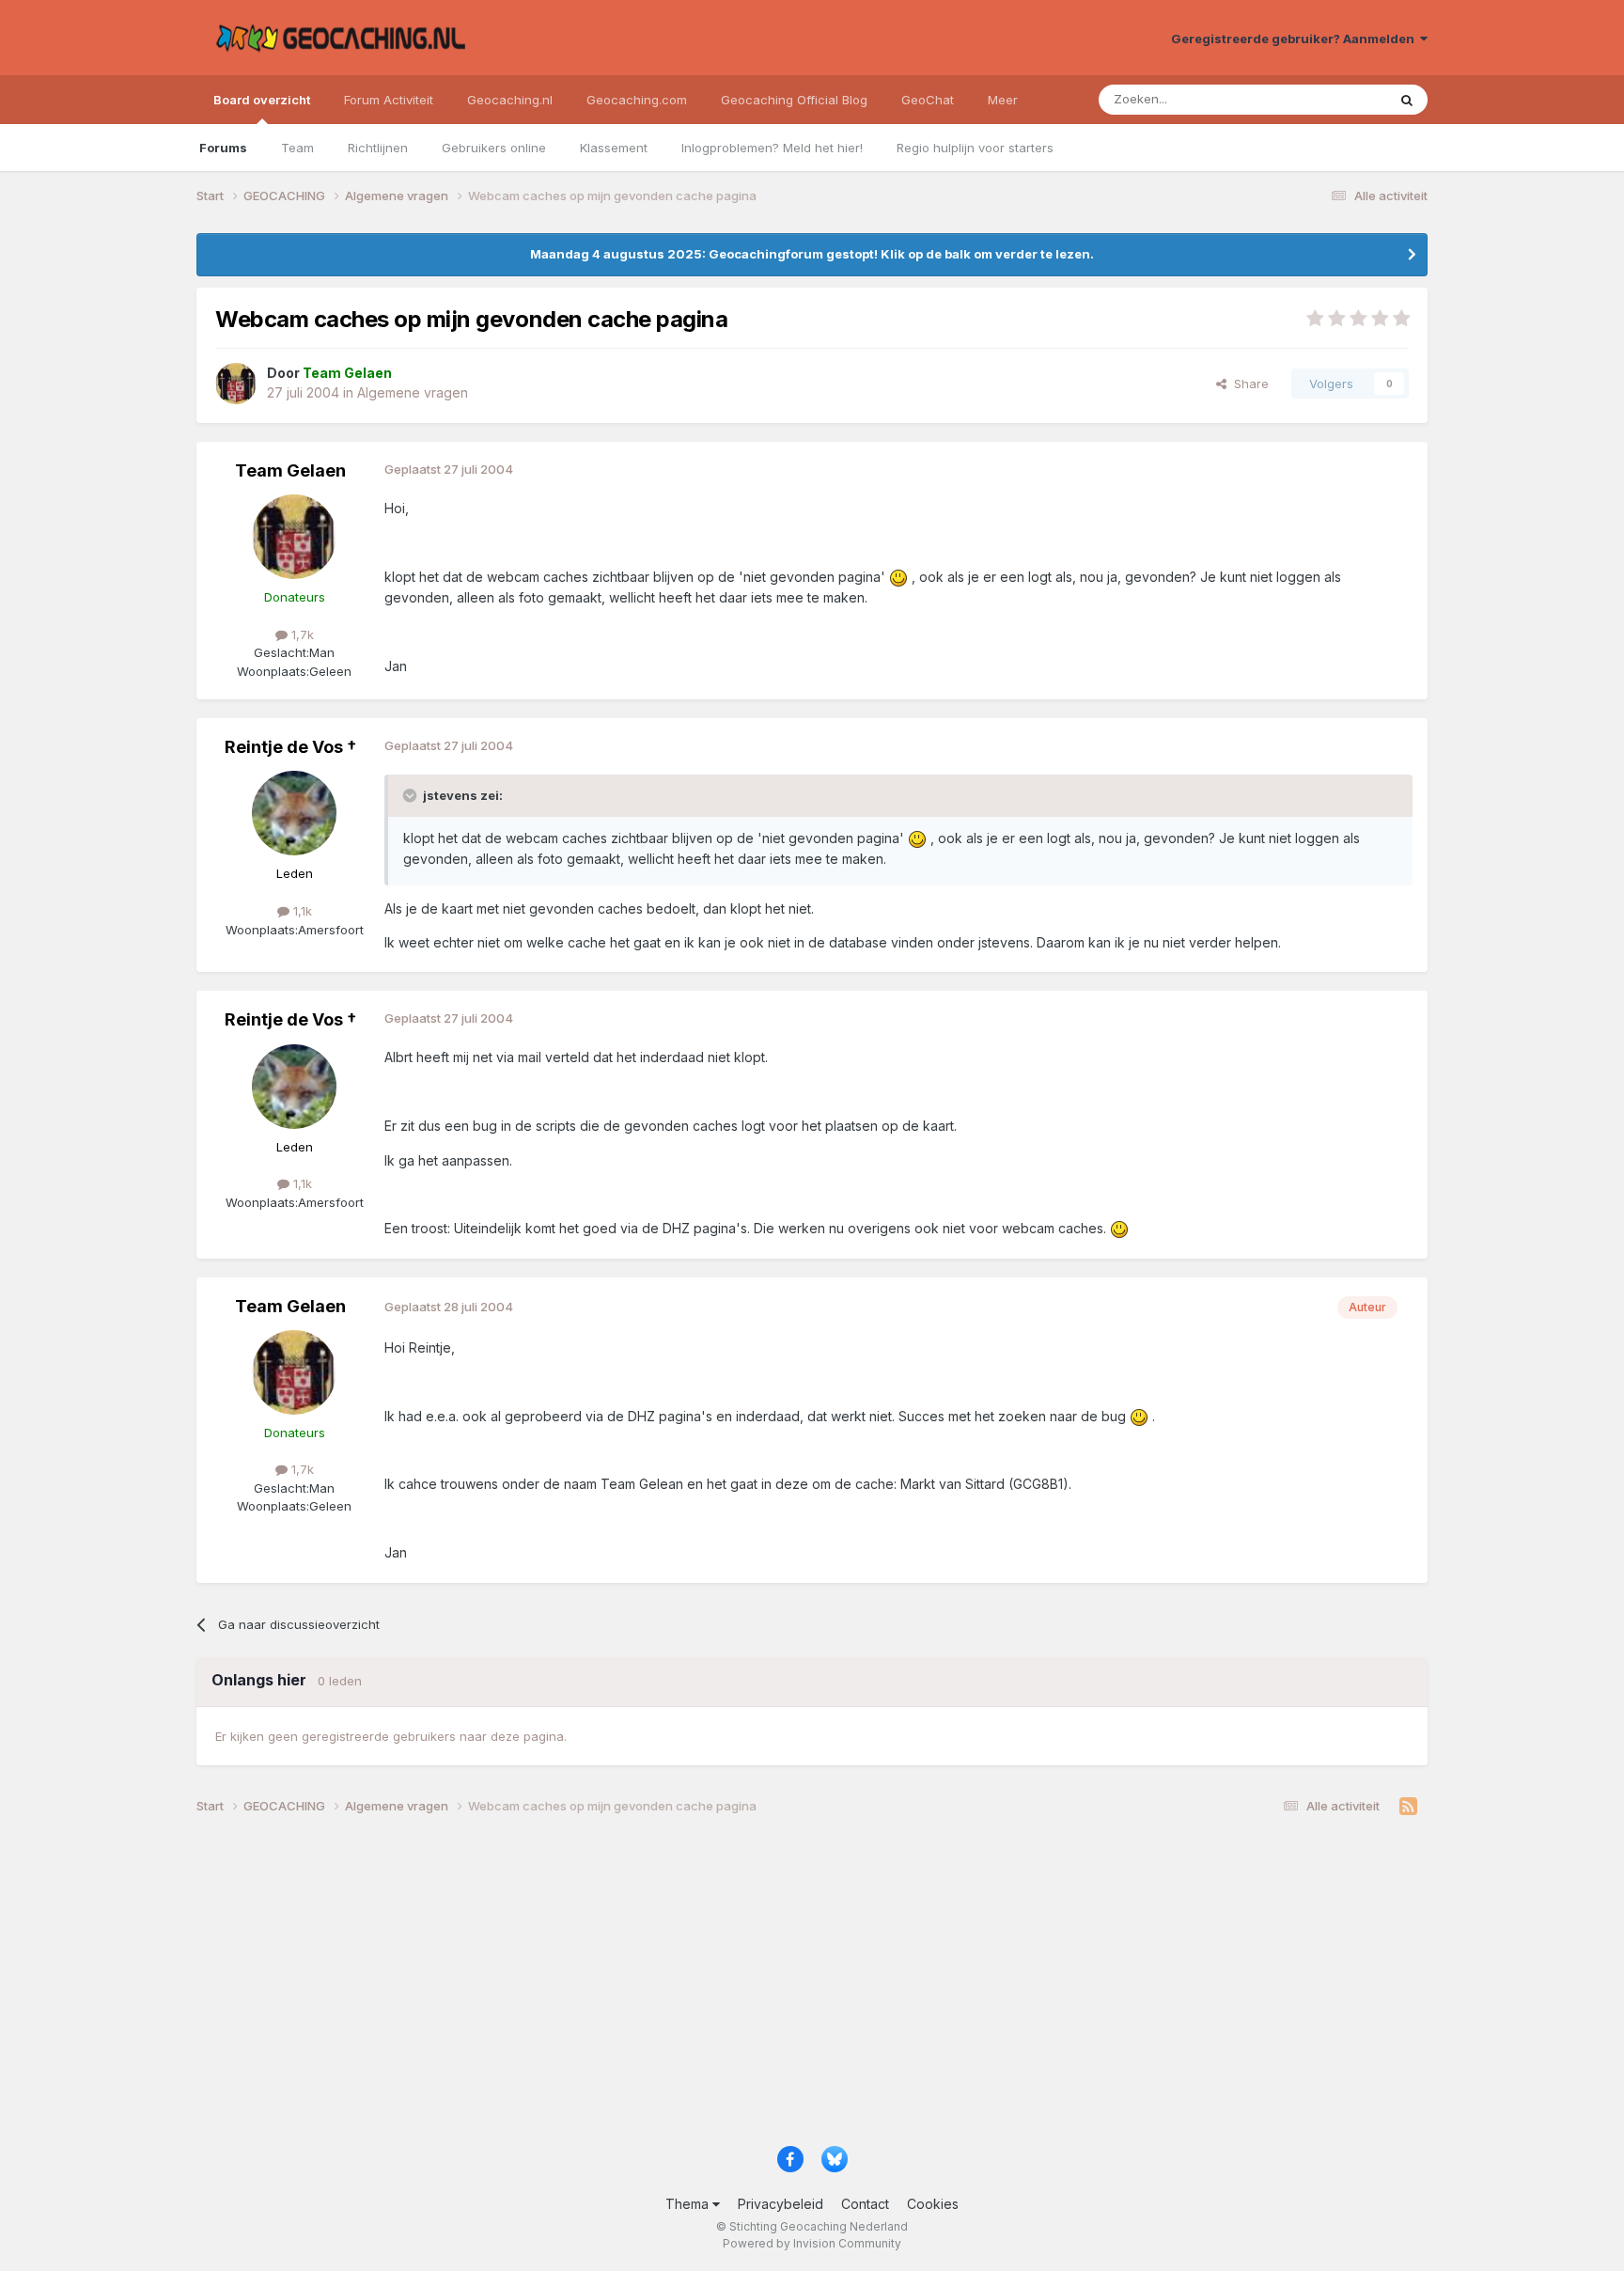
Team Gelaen (290, 470)
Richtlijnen (378, 148)
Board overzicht (262, 100)
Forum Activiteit (389, 100)
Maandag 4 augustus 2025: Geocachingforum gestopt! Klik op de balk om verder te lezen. (812, 254)
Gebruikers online (494, 148)
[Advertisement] (760, 1987)
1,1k (301, 911)
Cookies (933, 2204)
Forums (223, 148)
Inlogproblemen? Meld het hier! (772, 148)
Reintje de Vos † (291, 747)
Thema (689, 2204)
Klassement (614, 148)
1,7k (301, 634)
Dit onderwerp (1321, 99)
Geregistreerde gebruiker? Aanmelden (1296, 39)
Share (1248, 384)
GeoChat (928, 100)
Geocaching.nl (510, 100)
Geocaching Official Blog (794, 100)
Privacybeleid (781, 2204)
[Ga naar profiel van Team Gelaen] (236, 384)
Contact (865, 2204)
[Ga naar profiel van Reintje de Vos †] (294, 813)
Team (297, 148)
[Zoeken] (1407, 100)
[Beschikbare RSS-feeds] (1408, 1807)
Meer (1003, 100)
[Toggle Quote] (412, 795)
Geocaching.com (637, 100)
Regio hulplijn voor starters (975, 148)
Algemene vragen (413, 392)
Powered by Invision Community (812, 2243)
